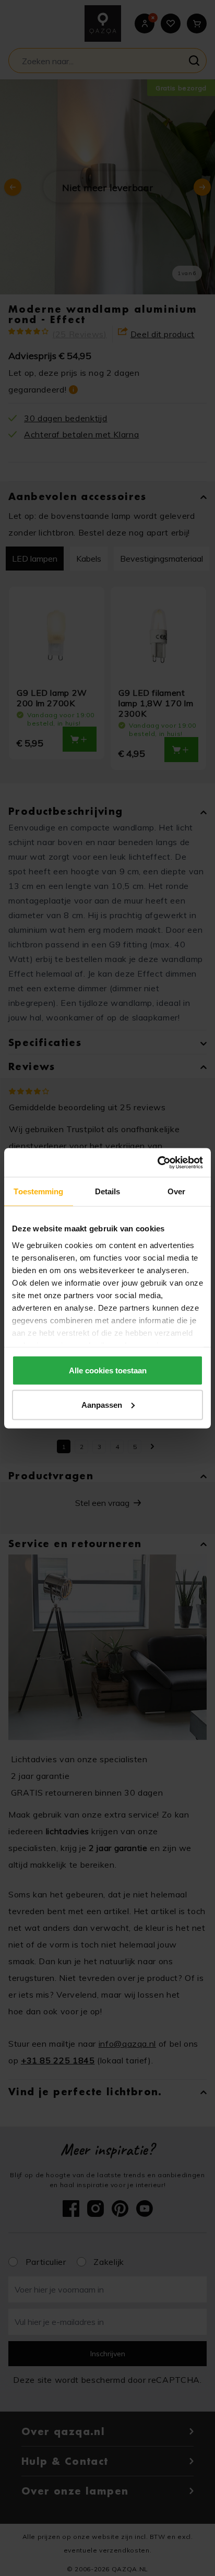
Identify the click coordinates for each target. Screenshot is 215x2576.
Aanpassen (102, 1404)
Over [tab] (176, 1191)
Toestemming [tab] (38, 1191)
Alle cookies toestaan (108, 1370)
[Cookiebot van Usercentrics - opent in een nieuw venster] (157, 1162)
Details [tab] (108, 1191)
